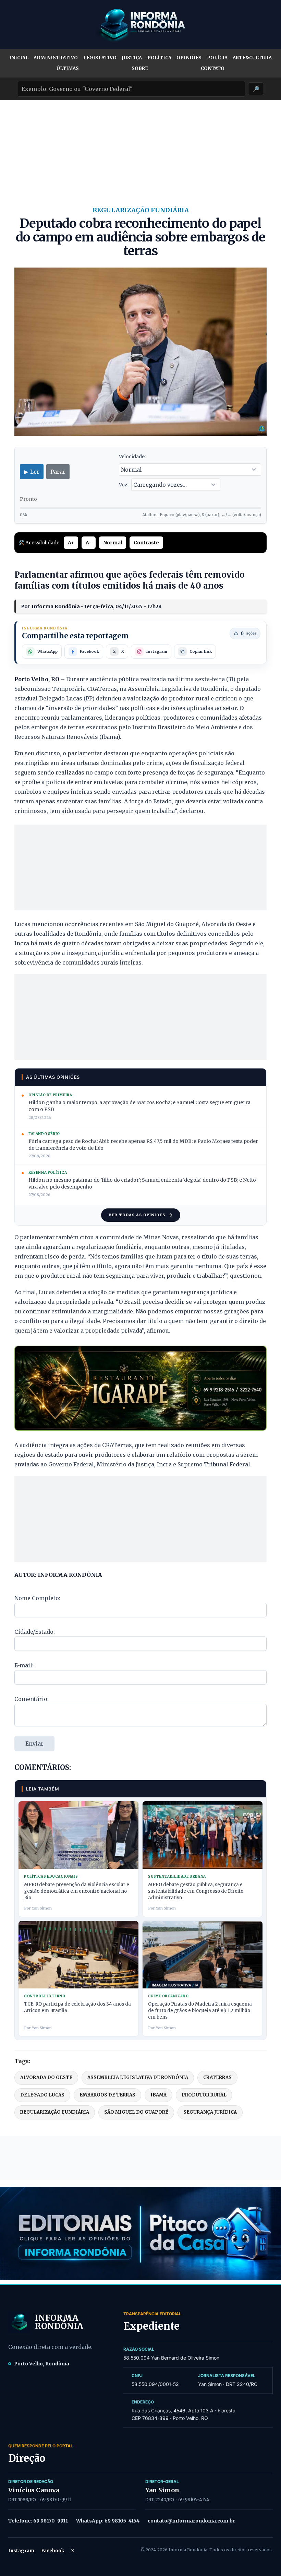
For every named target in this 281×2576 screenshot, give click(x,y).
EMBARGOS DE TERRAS (107, 2095)
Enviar (34, 1744)
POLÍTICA (159, 58)
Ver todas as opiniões (137, 1215)
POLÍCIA (217, 58)
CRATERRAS (217, 2077)
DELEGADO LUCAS (42, 2095)
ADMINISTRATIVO (56, 58)
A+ (71, 543)
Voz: (124, 485)
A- (89, 543)
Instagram (21, 2551)
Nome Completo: (37, 1598)
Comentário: (32, 1699)
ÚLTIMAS (68, 68)
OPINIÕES (189, 58)
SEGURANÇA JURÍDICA (210, 2112)
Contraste (146, 543)
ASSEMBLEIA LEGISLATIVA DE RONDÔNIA (138, 2077)
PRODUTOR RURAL (204, 2095)
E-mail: (24, 1665)
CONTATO (213, 68)
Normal (113, 543)
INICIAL (19, 58)
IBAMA (158, 2095)
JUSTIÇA (132, 58)
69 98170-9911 (56, 2500)
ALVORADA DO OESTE (46, 2077)
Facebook (53, 2551)
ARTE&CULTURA (252, 58)
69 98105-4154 (194, 2500)
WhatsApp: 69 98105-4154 (108, 2521)
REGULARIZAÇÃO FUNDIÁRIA (55, 2112)
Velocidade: (132, 457)
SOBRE (140, 68)
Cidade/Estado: (35, 1632)
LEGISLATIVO (100, 58)
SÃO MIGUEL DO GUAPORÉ (136, 2112)
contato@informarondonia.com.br (191, 2521)
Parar (58, 472)
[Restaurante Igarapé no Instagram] (140, 1388)
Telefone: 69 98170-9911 (38, 2521)
